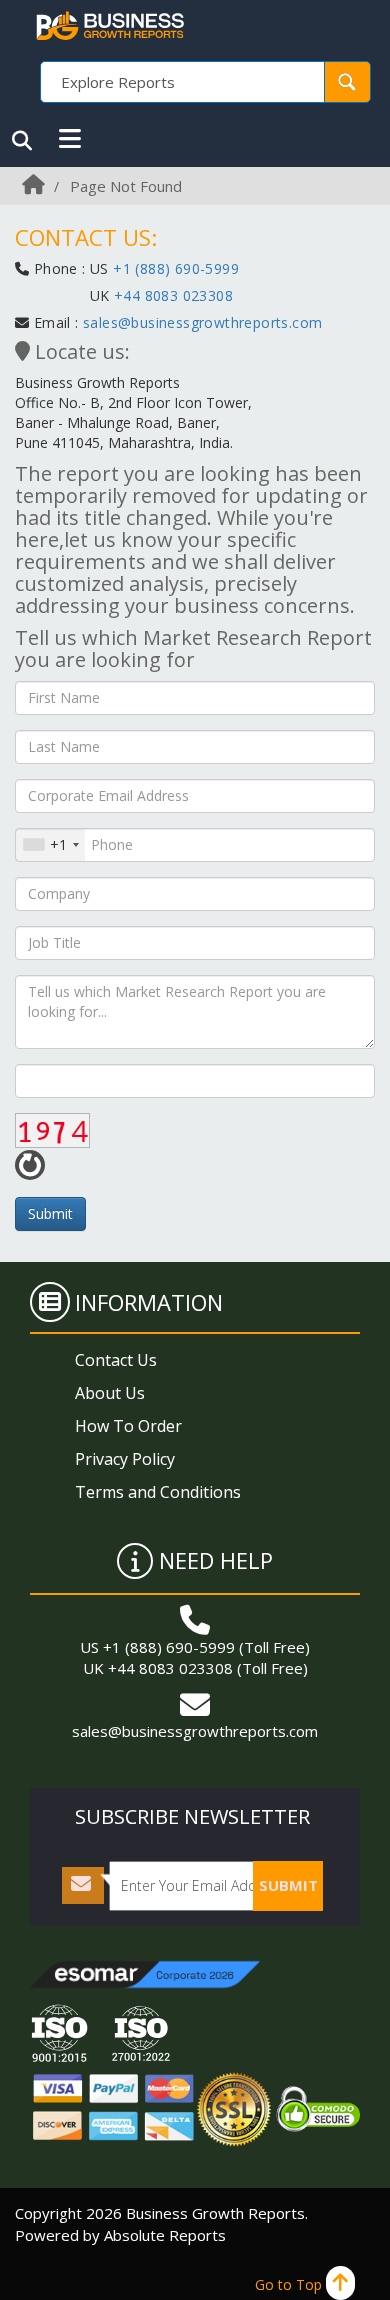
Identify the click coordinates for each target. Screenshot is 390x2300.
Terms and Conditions (158, 1492)
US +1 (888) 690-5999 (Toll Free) (195, 1647)
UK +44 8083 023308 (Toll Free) (195, 1668)
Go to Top (290, 2284)
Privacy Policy (125, 1459)
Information (149, 1302)
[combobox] (50, 845)
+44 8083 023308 (171, 295)
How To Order (128, 1426)
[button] (70, 139)
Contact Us (116, 1360)
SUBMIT (288, 1885)
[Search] (22, 141)
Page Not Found (126, 186)
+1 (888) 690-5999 (176, 268)
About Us (110, 1393)
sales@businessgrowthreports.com (202, 322)
